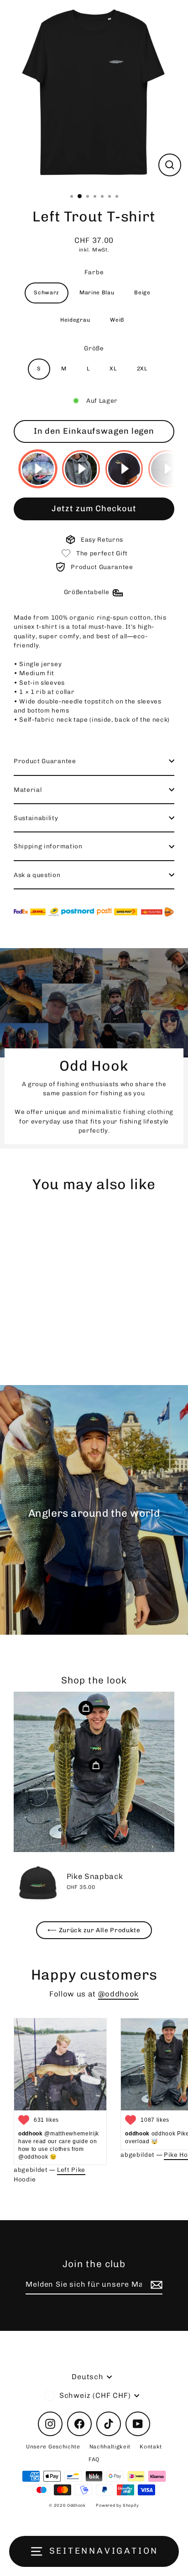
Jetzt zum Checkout (94, 508)
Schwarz (47, 292)
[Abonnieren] (155, 2285)
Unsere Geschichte (53, 2447)
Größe (94, 348)
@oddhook (118, 1994)
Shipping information (48, 846)
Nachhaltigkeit (110, 2447)
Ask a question (37, 875)
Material (28, 790)
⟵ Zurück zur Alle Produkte (94, 1930)
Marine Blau (97, 292)
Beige (142, 292)
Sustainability (36, 818)
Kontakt (151, 2447)
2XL (142, 369)
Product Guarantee (45, 761)
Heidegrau (75, 320)
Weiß (117, 320)
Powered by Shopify (117, 2505)
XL (113, 369)
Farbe (94, 272)
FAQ (94, 2459)
